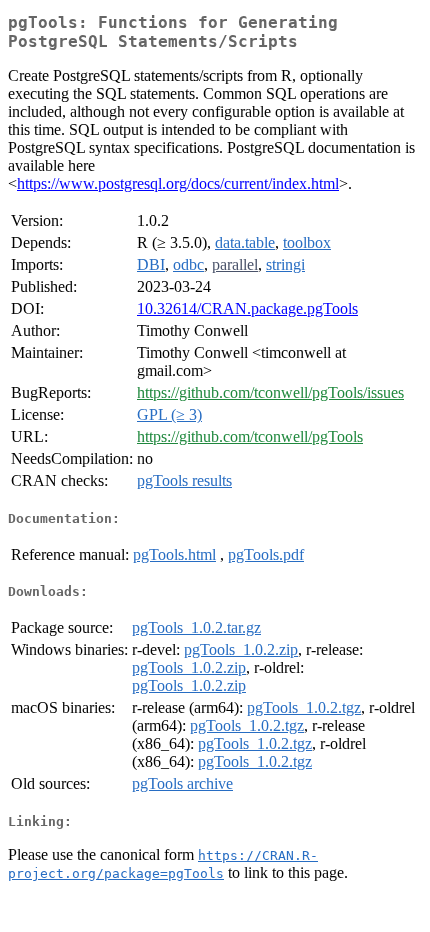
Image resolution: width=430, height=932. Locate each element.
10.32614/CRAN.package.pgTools (247, 308)
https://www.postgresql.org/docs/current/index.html (178, 183)
